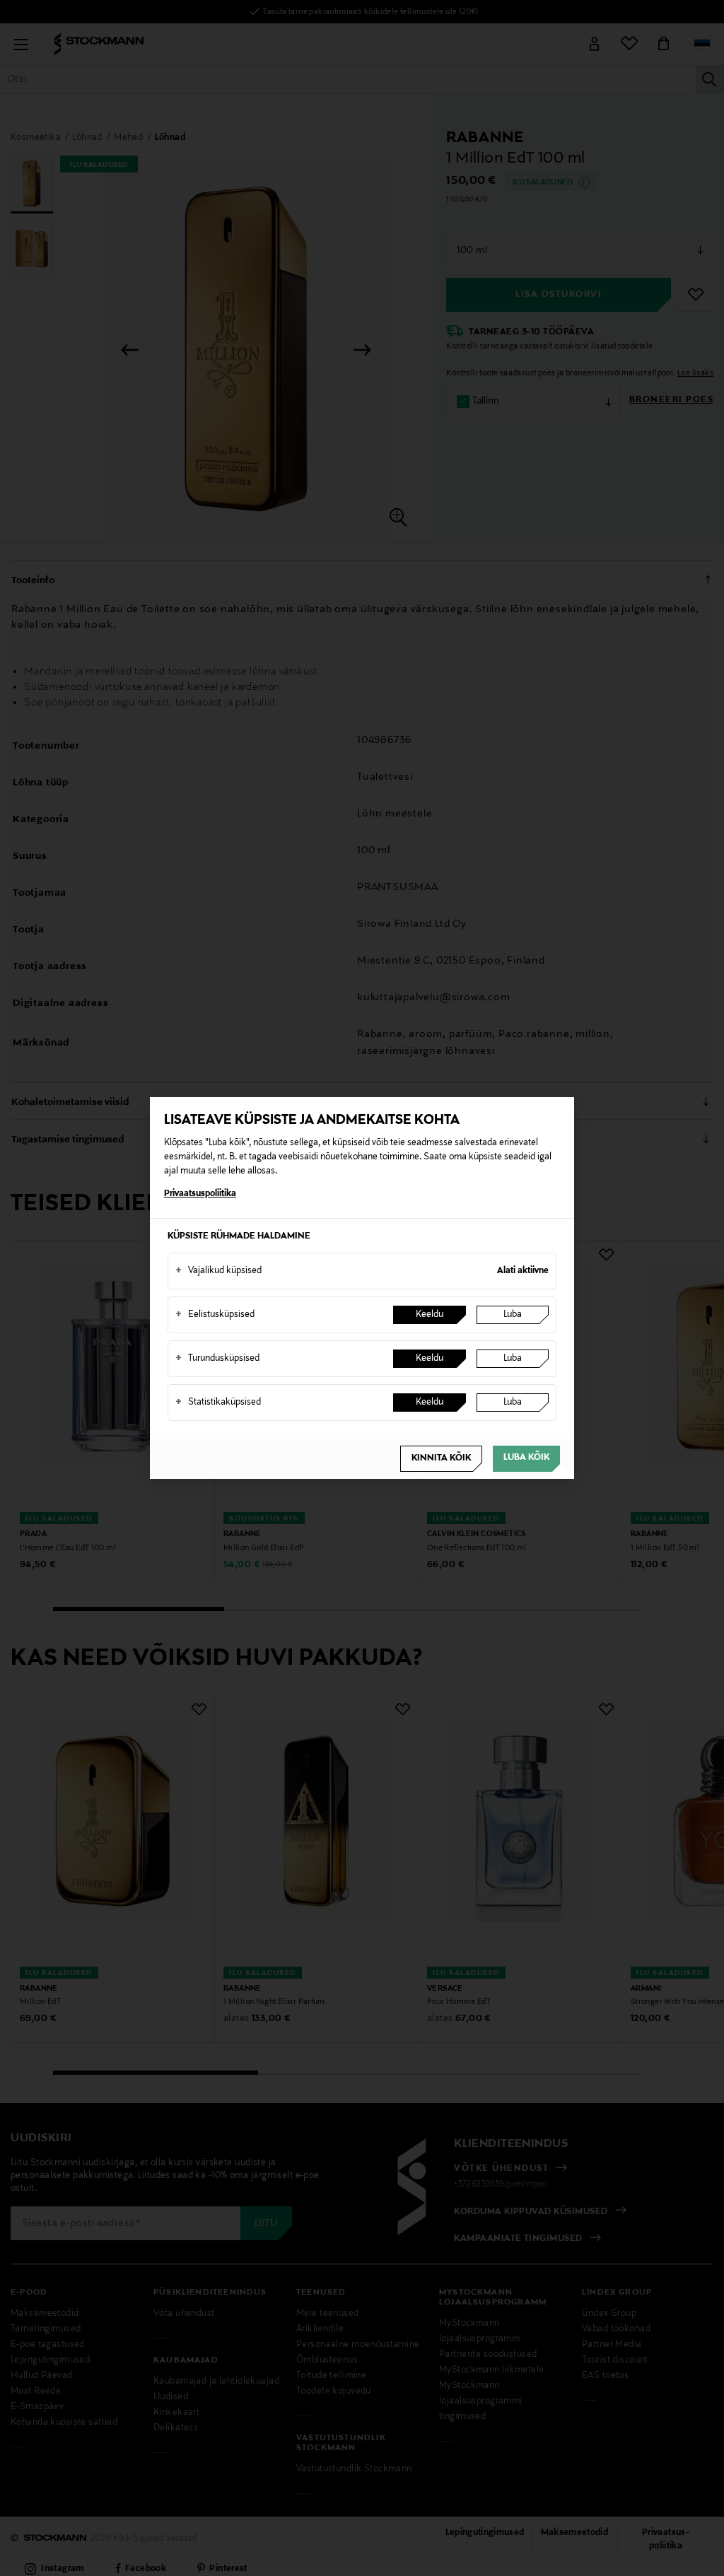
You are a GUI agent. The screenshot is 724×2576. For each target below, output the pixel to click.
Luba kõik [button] (526, 1458)
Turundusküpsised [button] (217, 1359)
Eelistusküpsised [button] (215, 1315)
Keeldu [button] (430, 1315)
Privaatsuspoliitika (200, 1194)
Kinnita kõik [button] (441, 1458)
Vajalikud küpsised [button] (218, 1271)
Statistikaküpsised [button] (218, 1403)
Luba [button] (513, 1315)
